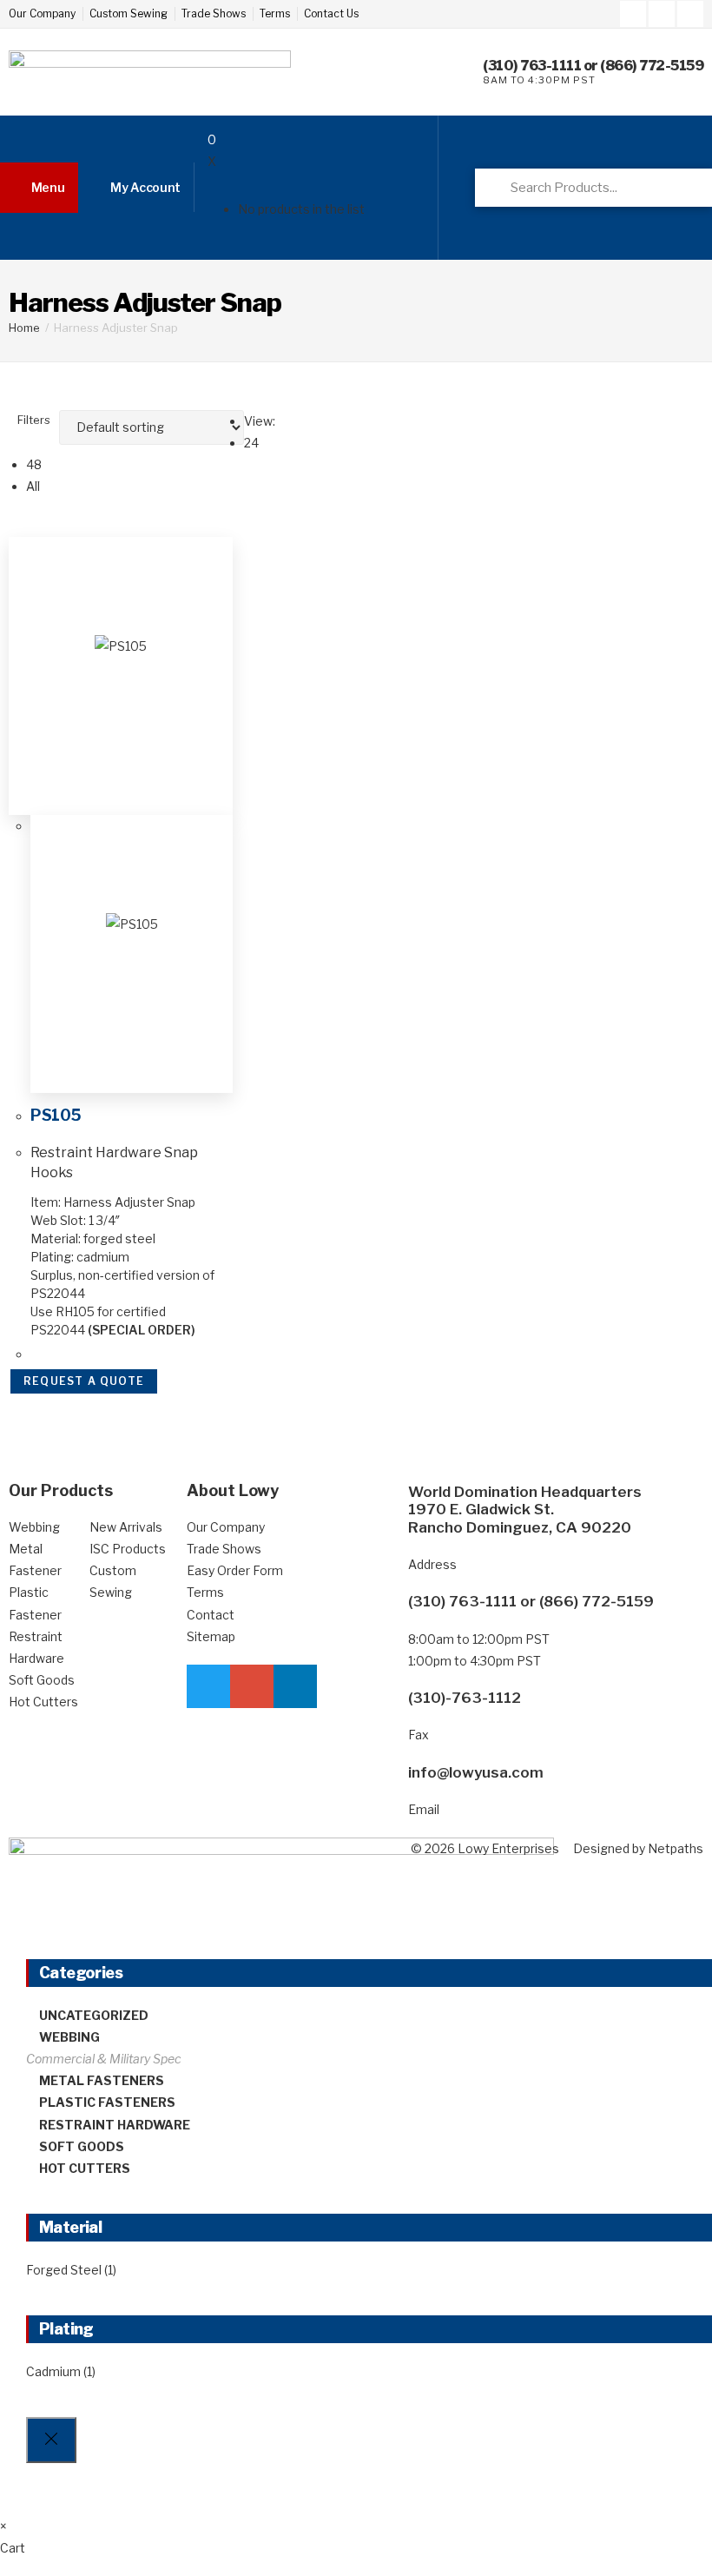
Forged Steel (64, 2270)
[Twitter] (633, 14)
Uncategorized (94, 2015)
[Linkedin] (690, 14)
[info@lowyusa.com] (386, 1785)
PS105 (56, 1115)
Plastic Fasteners (107, 2102)
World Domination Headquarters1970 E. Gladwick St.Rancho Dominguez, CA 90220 (525, 1510)
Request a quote (84, 1381)
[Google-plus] (662, 14)
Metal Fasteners (102, 2080)
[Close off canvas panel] (51, 2440)
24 (251, 443)
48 (34, 464)
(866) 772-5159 (652, 66)
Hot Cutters (85, 2168)
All (33, 486)
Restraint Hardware (115, 2125)
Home (24, 328)
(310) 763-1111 (532, 66)
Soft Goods (82, 2146)
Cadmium (53, 2371)
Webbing (69, 2037)
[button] (39, 188)
